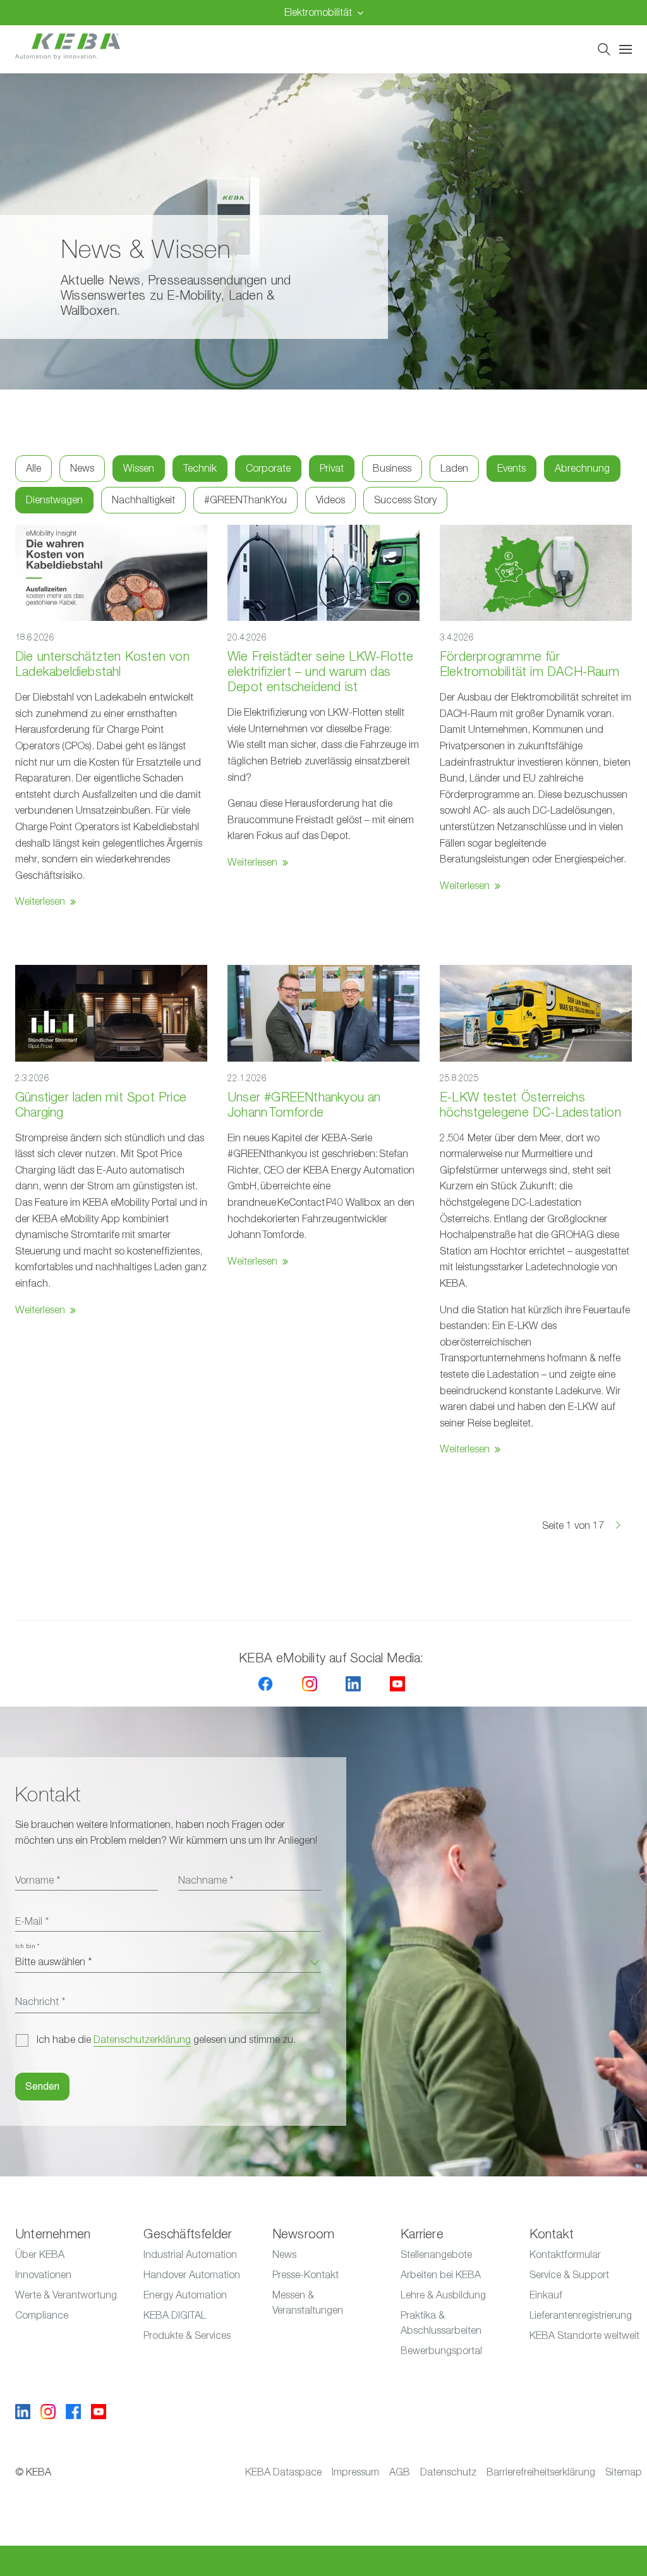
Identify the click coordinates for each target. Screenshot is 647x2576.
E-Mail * (32, 1922)
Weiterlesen (40, 902)
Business (392, 469)
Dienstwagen (54, 500)
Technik (200, 469)
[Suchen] (604, 49)
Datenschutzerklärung (142, 2040)
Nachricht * (40, 2002)
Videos (330, 500)
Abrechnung (582, 469)
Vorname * (38, 1880)
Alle (33, 469)
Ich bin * (27, 1946)
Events (511, 469)
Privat (332, 469)
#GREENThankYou (245, 500)
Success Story (405, 500)
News (82, 469)
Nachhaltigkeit (143, 500)
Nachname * (206, 1880)
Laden (454, 469)
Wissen (139, 469)
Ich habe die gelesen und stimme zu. (166, 2040)
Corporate (268, 469)
